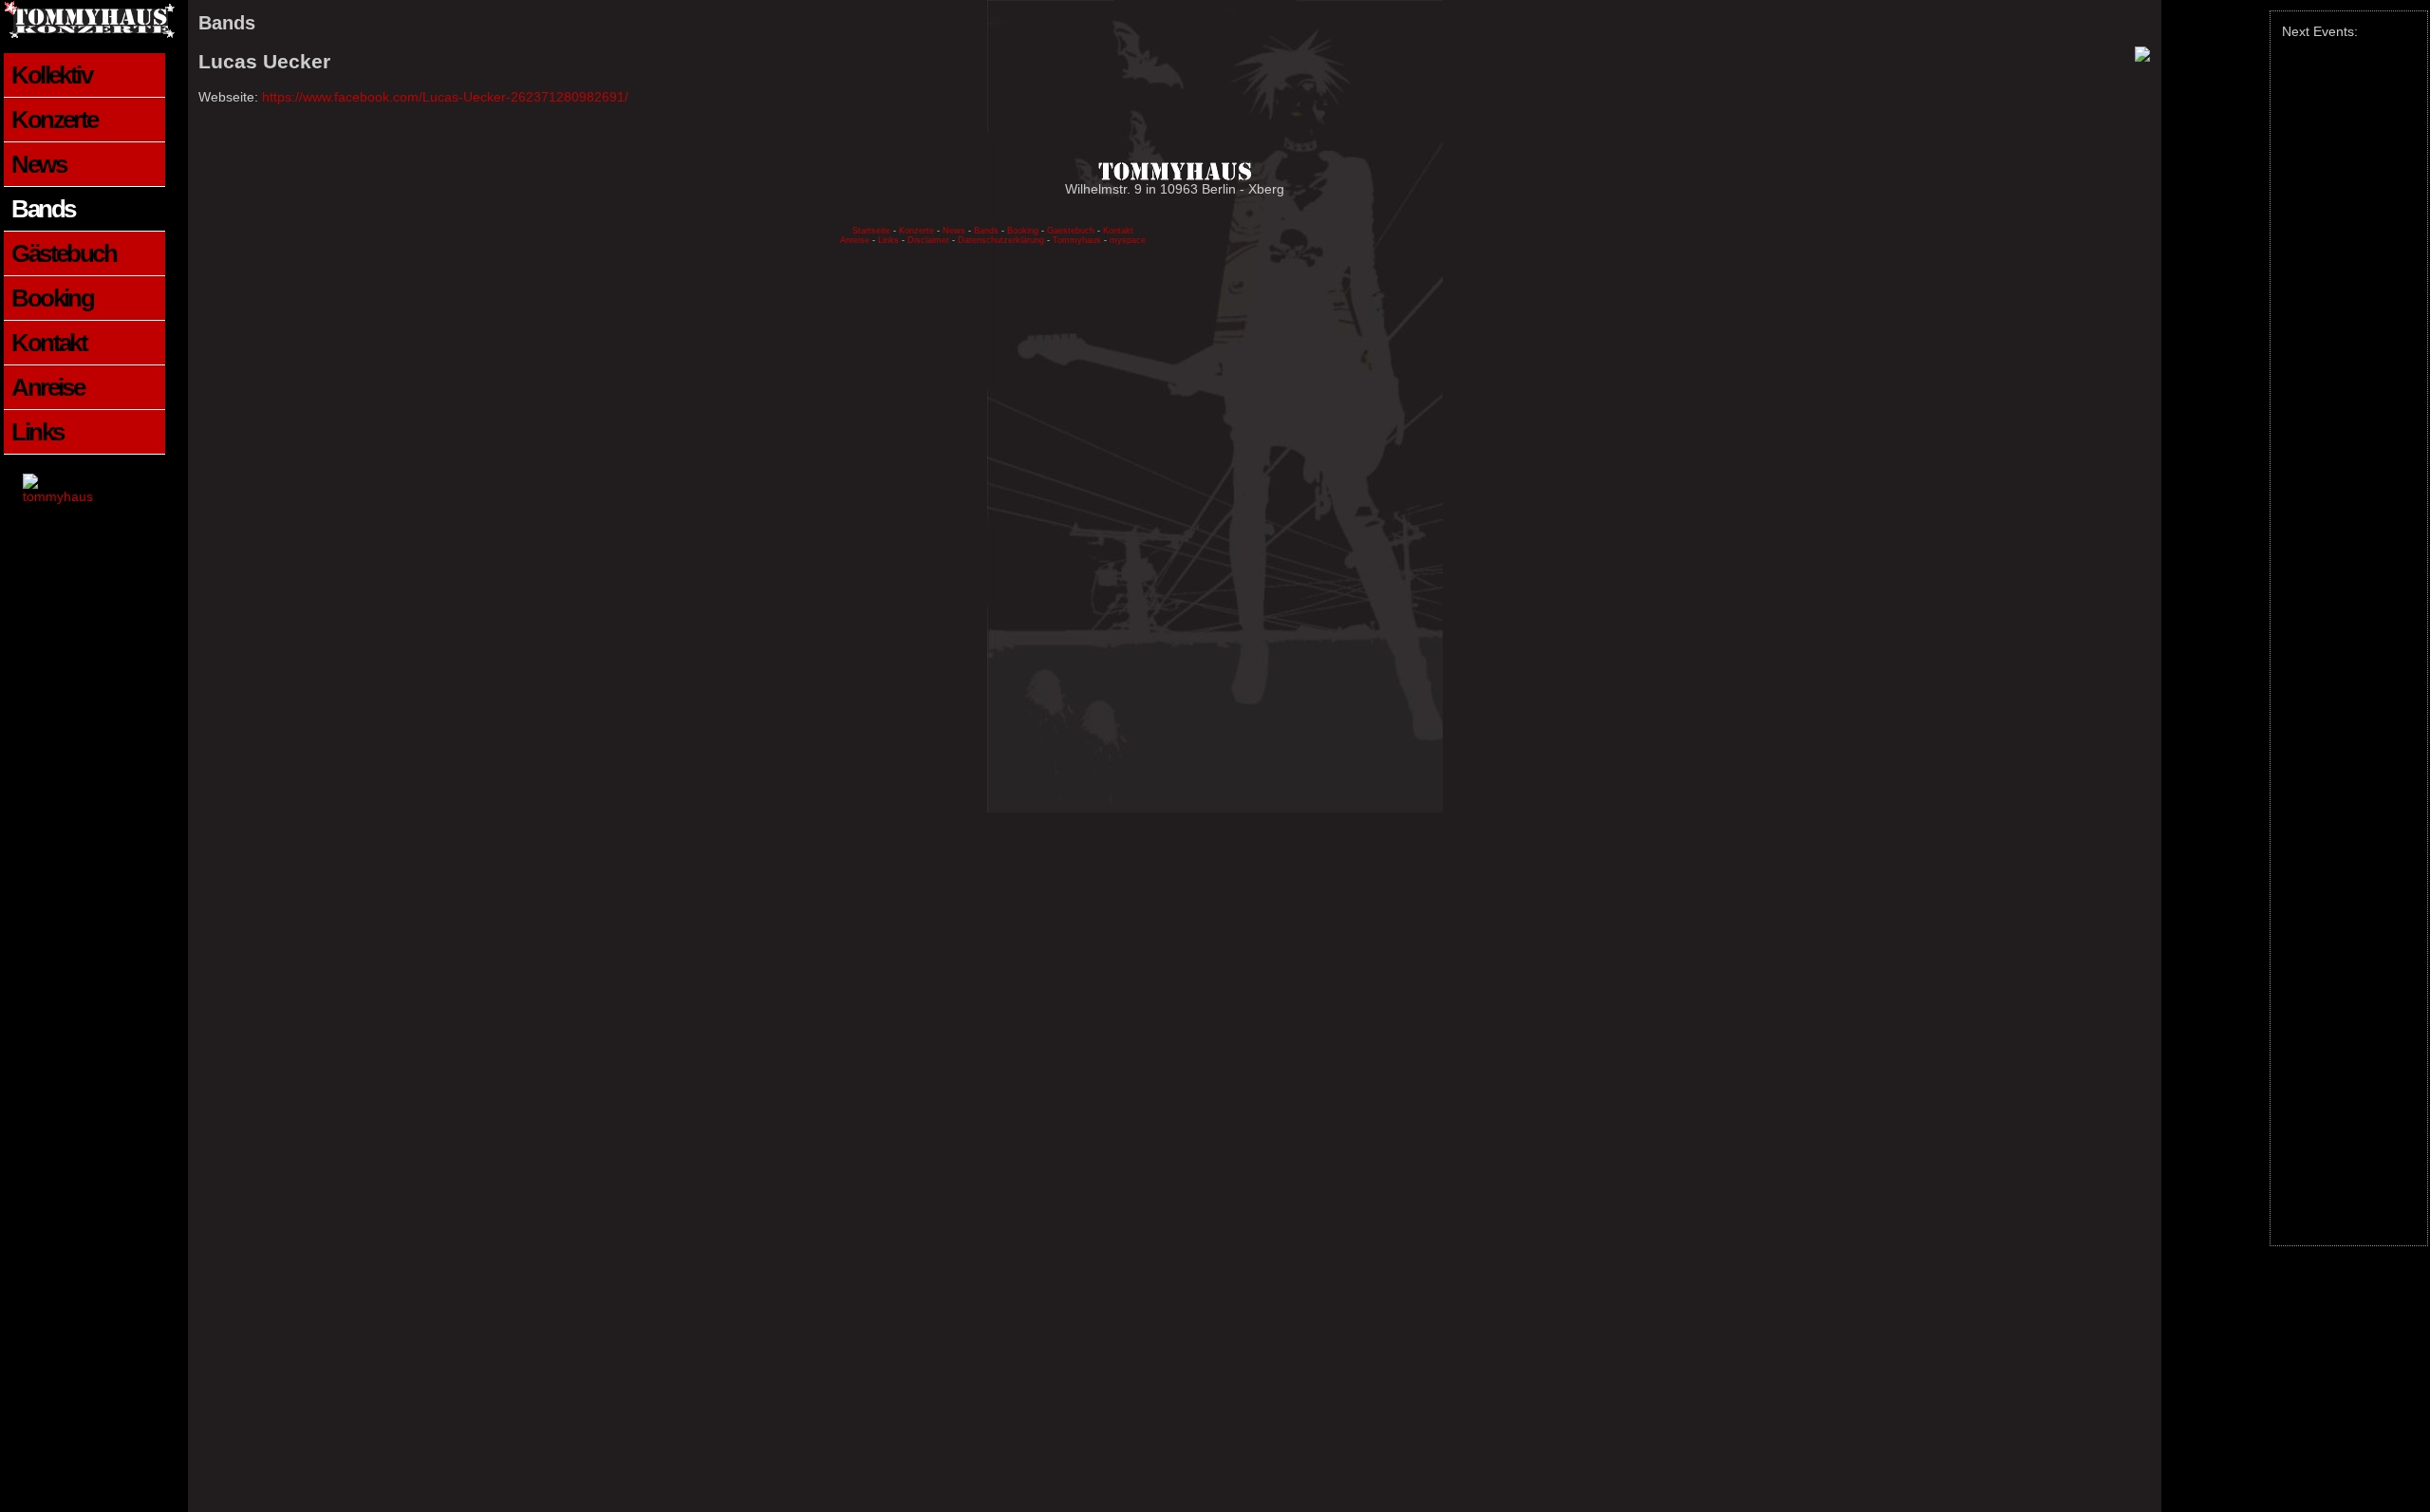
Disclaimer (928, 240)
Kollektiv (51, 75)
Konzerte (54, 120)
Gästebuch (64, 253)
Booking (52, 298)
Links (37, 432)
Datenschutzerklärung (1002, 240)
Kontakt (49, 343)
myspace (1128, 240)
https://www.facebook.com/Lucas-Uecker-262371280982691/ (445, 97)
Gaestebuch (1071, 231)
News (38, 164)
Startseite (871, 231)
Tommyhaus (1077, 240)
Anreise (47, 387)
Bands (43, 209)
